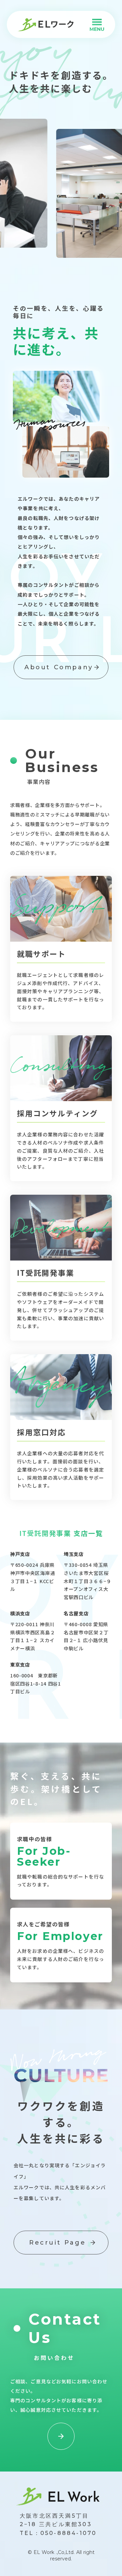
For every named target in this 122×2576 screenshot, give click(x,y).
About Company (59, 667)
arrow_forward (97, 667)
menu (97, 22)
